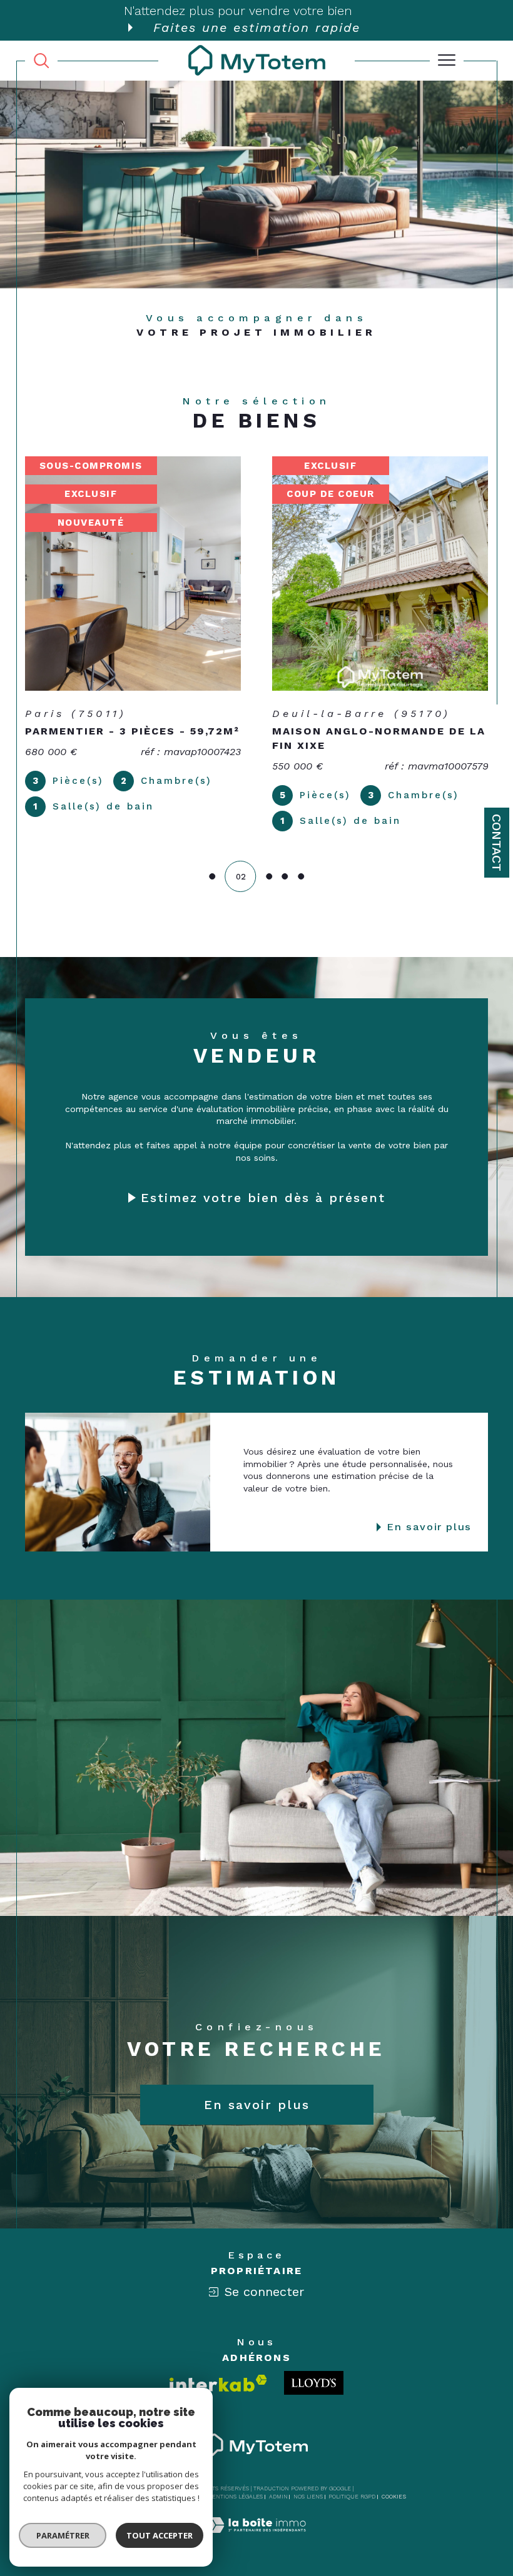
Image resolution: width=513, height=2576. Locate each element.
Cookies (394, 2497)
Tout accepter (160, 2535)
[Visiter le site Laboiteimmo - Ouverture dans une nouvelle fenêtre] (256, 2538)
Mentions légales (235, 2497)
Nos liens (308, 2497)
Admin (278, 2497)
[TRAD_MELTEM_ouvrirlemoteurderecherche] (41, 60)
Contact (497, 843)
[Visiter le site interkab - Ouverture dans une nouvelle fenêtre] (218, 2383)
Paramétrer (63, 2535)
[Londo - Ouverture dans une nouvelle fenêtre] (314, 2383)
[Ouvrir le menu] (447, 61)
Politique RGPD (352, 2497)
